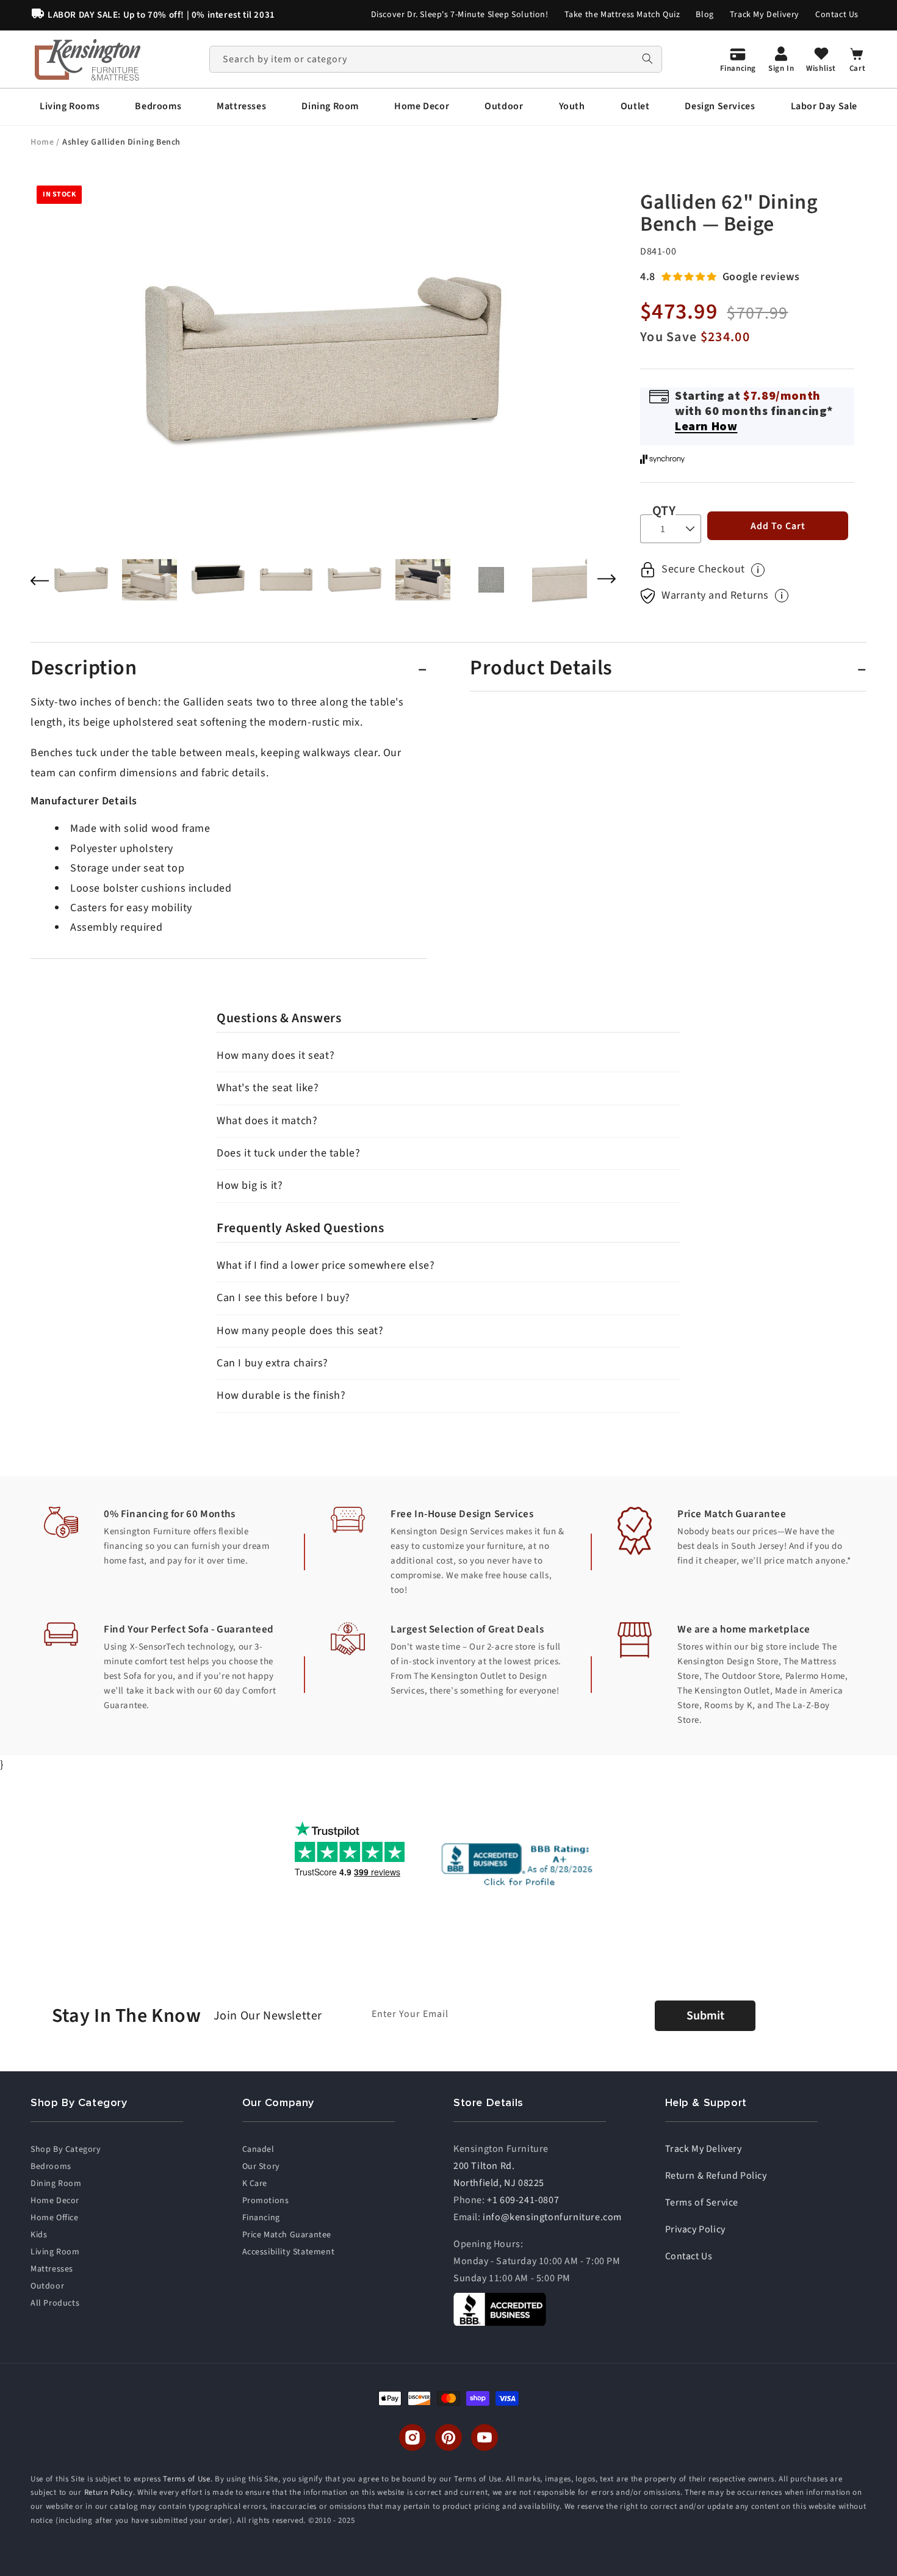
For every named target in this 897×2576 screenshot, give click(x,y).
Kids (39, 2235)
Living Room (55, 2252)
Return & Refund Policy (716, 2176)
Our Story (261, 2167)
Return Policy (109, 2493)
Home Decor (55, 2201)
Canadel (258, 2149)
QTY (664, 511)
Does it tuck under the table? (288, 1153)
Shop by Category (66, 2149)
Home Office (55, 2218)
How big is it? (250, 1185)
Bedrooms (51, 2167)
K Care (255, 2184)
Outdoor (47, 2286)
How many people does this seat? (300, 1331)
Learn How (706, 426)
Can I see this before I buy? (283, 1298)
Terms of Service (702, 2203)
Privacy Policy (695, 2229)
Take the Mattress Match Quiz (622, 15)
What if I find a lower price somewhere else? (326, 1265)
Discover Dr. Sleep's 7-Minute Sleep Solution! (460, 15)
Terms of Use (186, 2479)
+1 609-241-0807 (523, 2200)
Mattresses (52, 2269)
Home (43, 142)
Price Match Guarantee (287, 2235)
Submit (705, 2016)
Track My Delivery (765, 15)
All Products (55, 2303)
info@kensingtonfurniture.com (552, 2217)
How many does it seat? (276, 1055)
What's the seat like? (268, 1088)
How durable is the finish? (281, 1395)
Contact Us (837, 15)
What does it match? (267, 1121)
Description (84, 668)
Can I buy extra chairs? (272, 1363)
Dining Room (56, 2184)
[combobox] (436, 59)
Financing (261, 2218)
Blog (704, 15)
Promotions (266, 2201)
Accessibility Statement (289, 2252)
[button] (70, 106)
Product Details (541, 668)
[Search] (647, 59)
